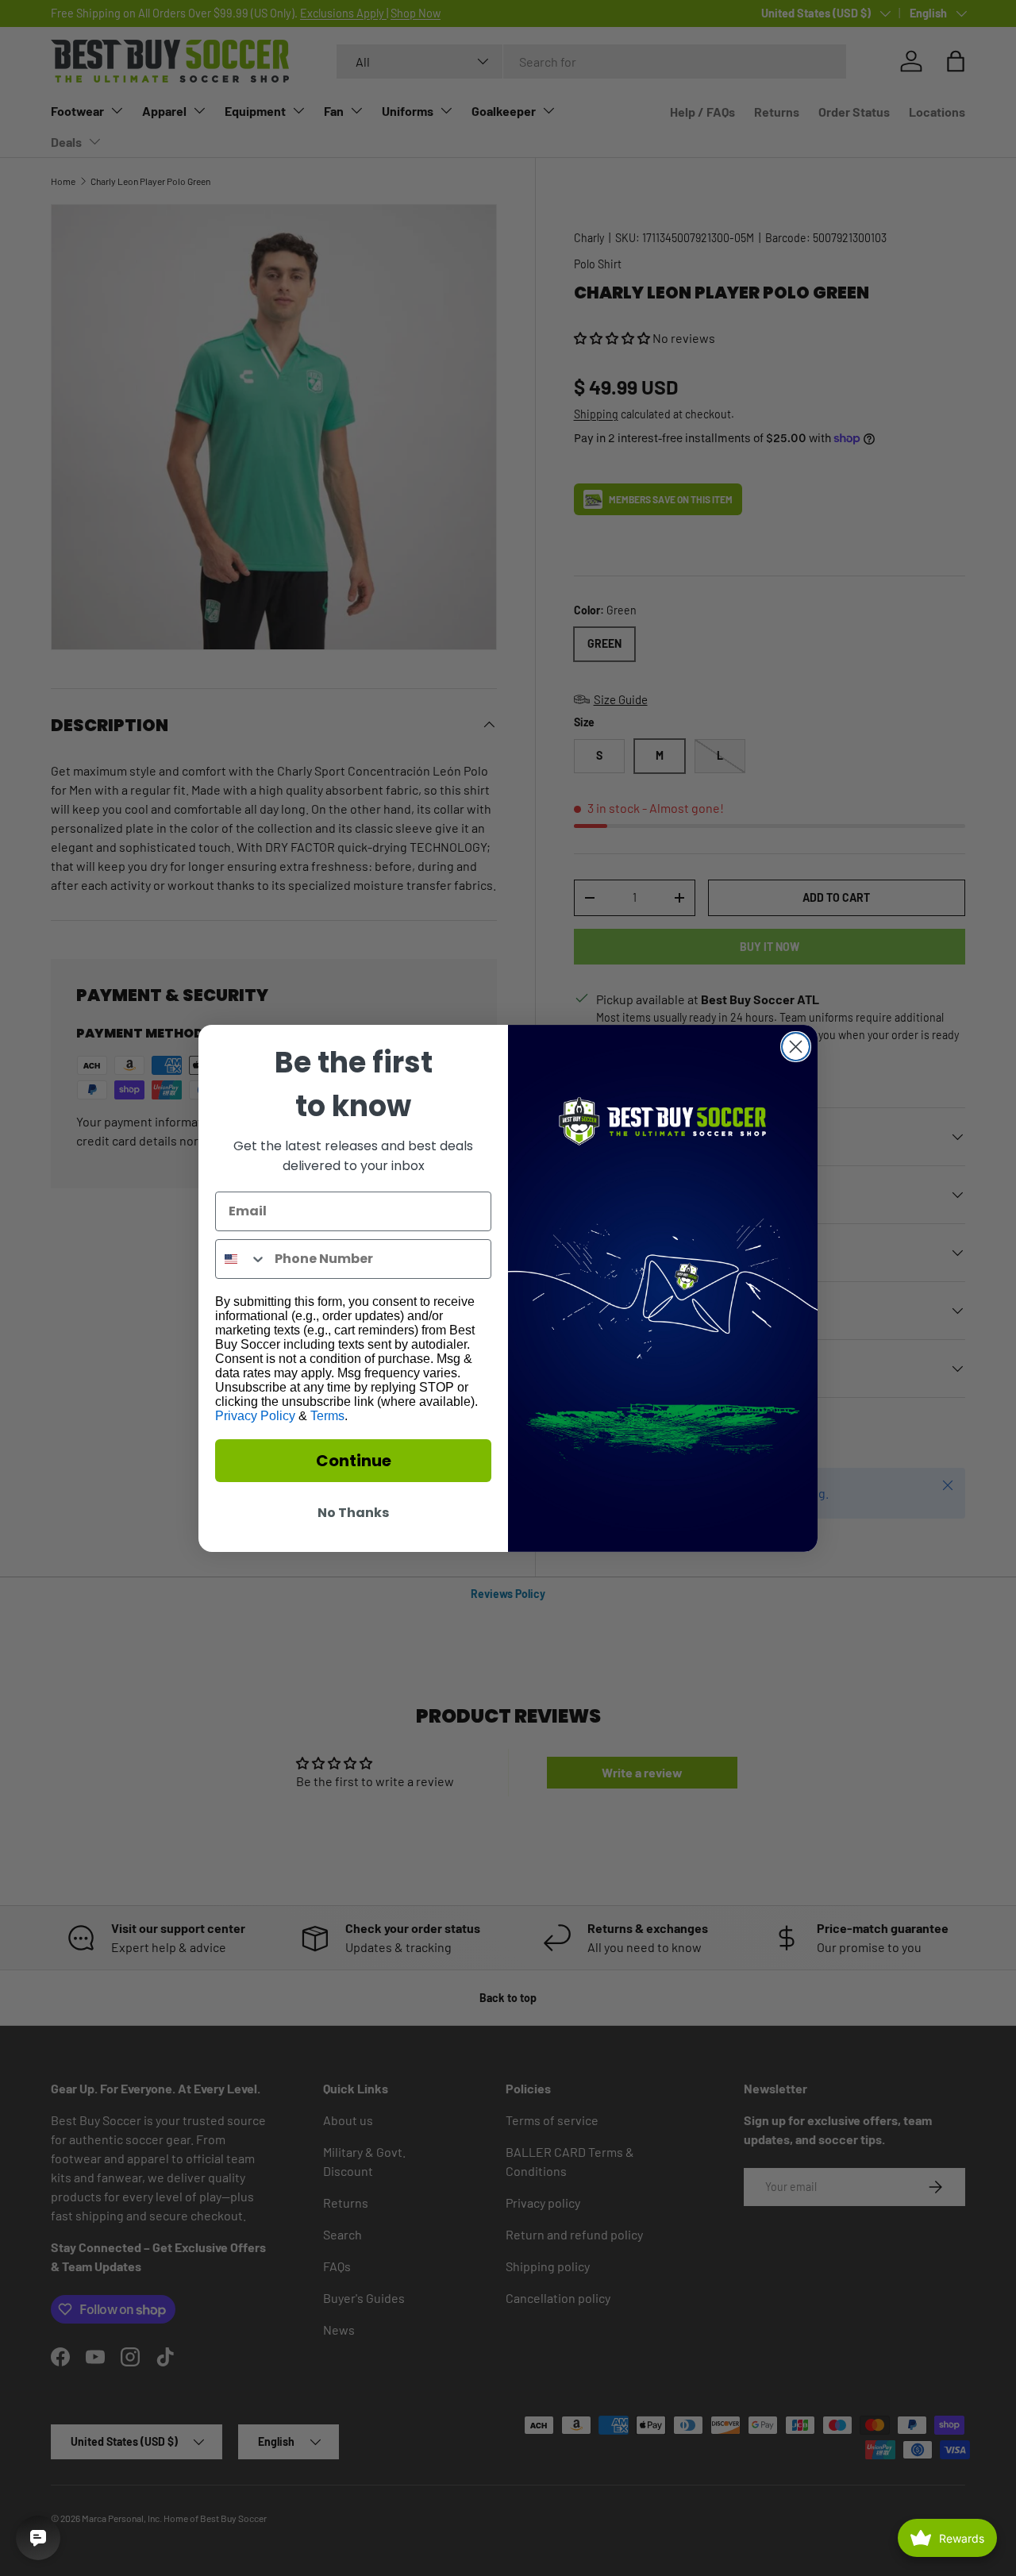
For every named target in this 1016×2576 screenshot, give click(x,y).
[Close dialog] (796, 1047)
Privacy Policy (255, 1416)
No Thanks (353, 1513)
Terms (327, 1416)
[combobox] (241, 1259)
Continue (354, 1461)
